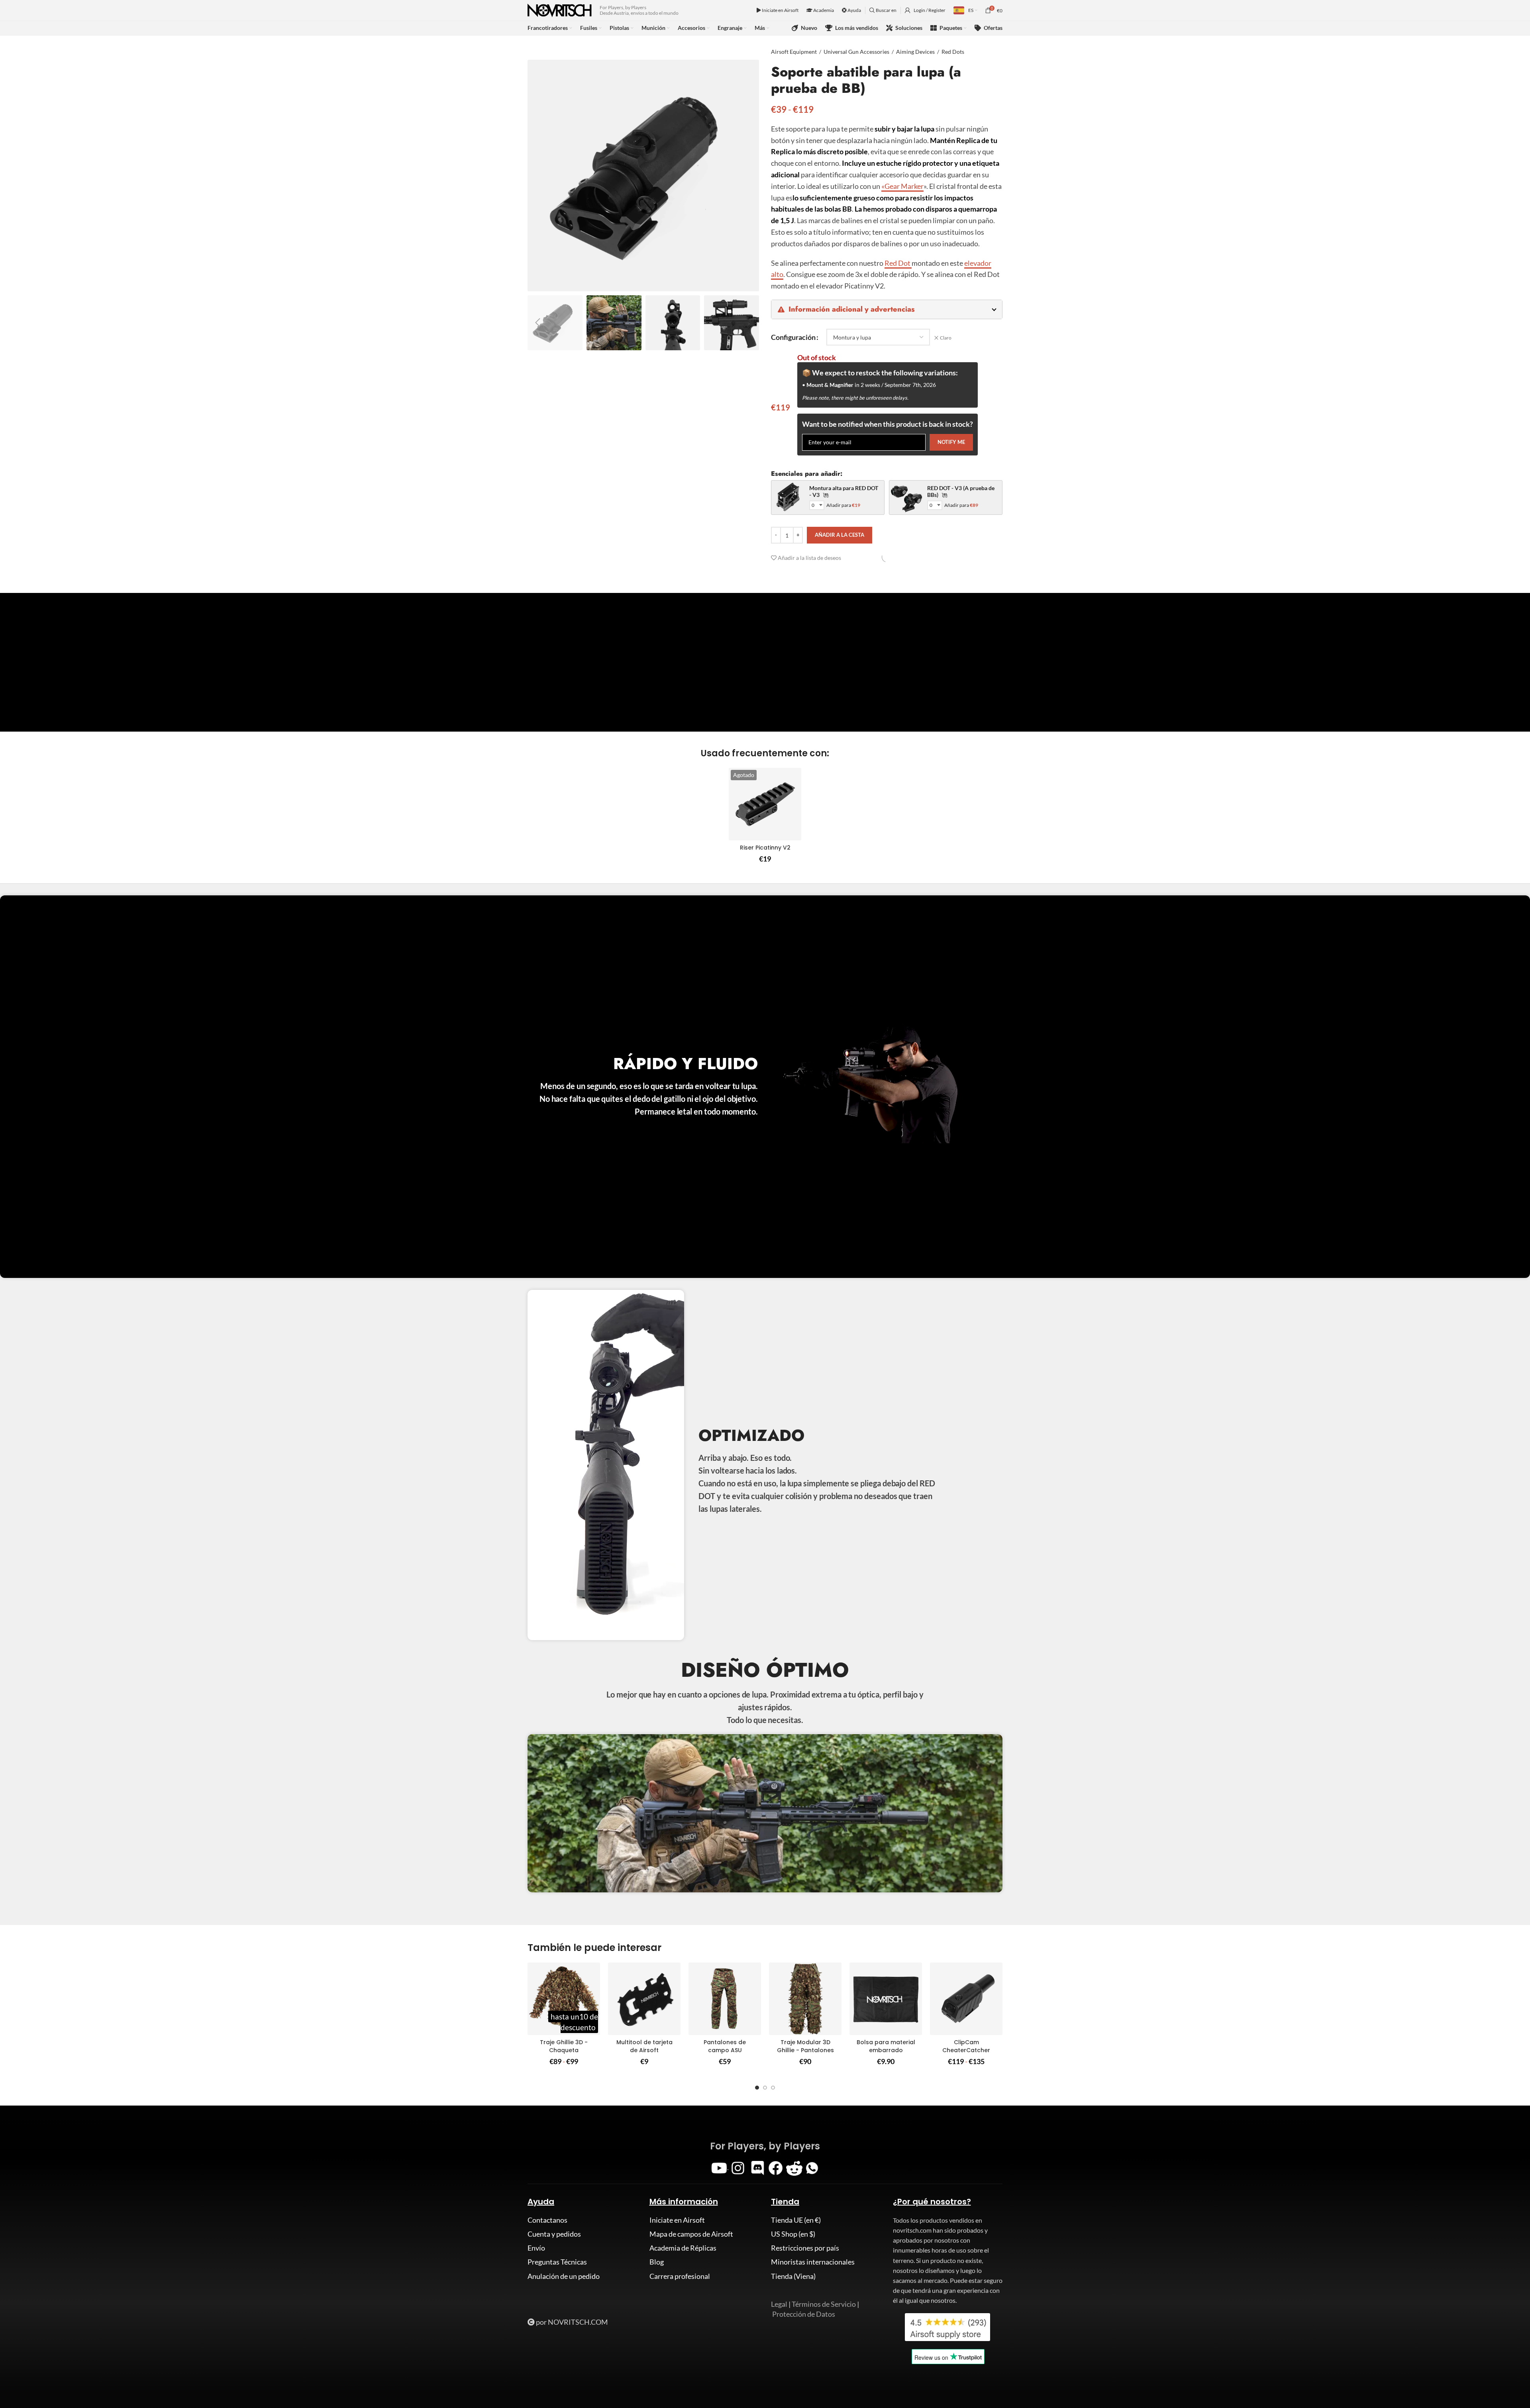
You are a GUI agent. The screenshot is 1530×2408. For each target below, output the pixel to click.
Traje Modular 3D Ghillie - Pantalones (805, 2046)
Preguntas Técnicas (557, 2262)
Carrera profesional (680, 2276)
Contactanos (547, 2220)
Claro (946, 338)
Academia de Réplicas (683, 2248)
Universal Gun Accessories (856, 52)
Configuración (793, 337)
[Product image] (765, 804)
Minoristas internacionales (813, 2262)
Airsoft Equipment (794, 52)
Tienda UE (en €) (796, 2220)
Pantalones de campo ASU (725, 2046)
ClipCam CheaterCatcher (966, 2046)
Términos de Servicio (824, 2304)
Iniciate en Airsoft (780, 10)
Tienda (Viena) (793, 2276)
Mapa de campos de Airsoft (691, 2234)
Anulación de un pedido (564, 2276)
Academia (823, 10)
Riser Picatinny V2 (765, 848)
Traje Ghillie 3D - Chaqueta (564, 2046)
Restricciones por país (805, 2248)
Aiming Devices (915, 52)
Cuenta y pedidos (554, 2234)
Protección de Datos (804, 2314)
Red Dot (898, 263)
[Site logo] (560, 10)
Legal (779, 2304)
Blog (657, 2262)
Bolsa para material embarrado (886, 2046)
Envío (536, 2248)
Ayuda (854, 10)
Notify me (951, 442)
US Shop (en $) (793, 2234)
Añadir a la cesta (840, 535)
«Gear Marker (902, 186)
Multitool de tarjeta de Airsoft (644, 2046)
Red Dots (953, 52)
